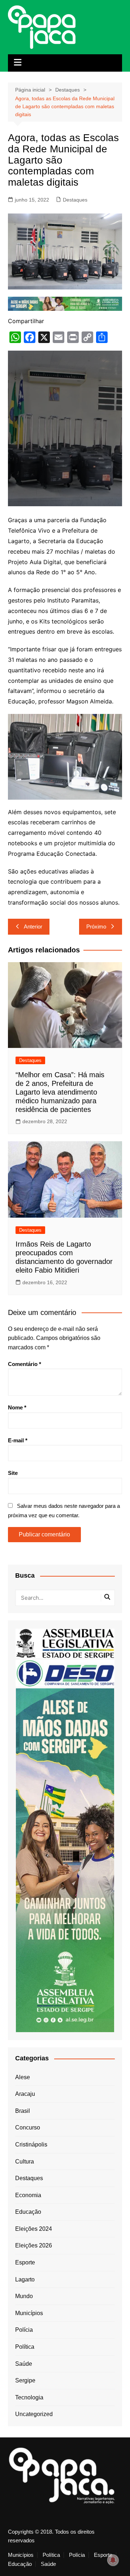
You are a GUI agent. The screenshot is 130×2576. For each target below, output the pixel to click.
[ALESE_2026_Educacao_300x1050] (65, 1860)
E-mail (18, 1440)
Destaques (75, 200)
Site (13, 1473)
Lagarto (25, 2279)
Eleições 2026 (34, 2245)
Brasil (23, 2111)
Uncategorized (34, 2414)
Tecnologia (29, 2397)
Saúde (24, 2364)
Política (25, 2347)
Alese (23, 2077)
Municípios (29, 2313)
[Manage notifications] (113, 2560)
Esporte (25, 2262)
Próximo (96, 927)
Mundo (24, 2296)
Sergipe (25, 2380)
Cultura (25, 2162)
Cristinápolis (31, 2144)
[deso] (65, 1673)
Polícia (24, 2330)
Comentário (25, 1364)
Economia (28, 2195)
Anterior (33, 927)
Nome (17, 1407)
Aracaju (25, 2094)
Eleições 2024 (34, 2229)
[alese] (65, 1643)
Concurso (28, 2127)
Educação (28, 2212)
